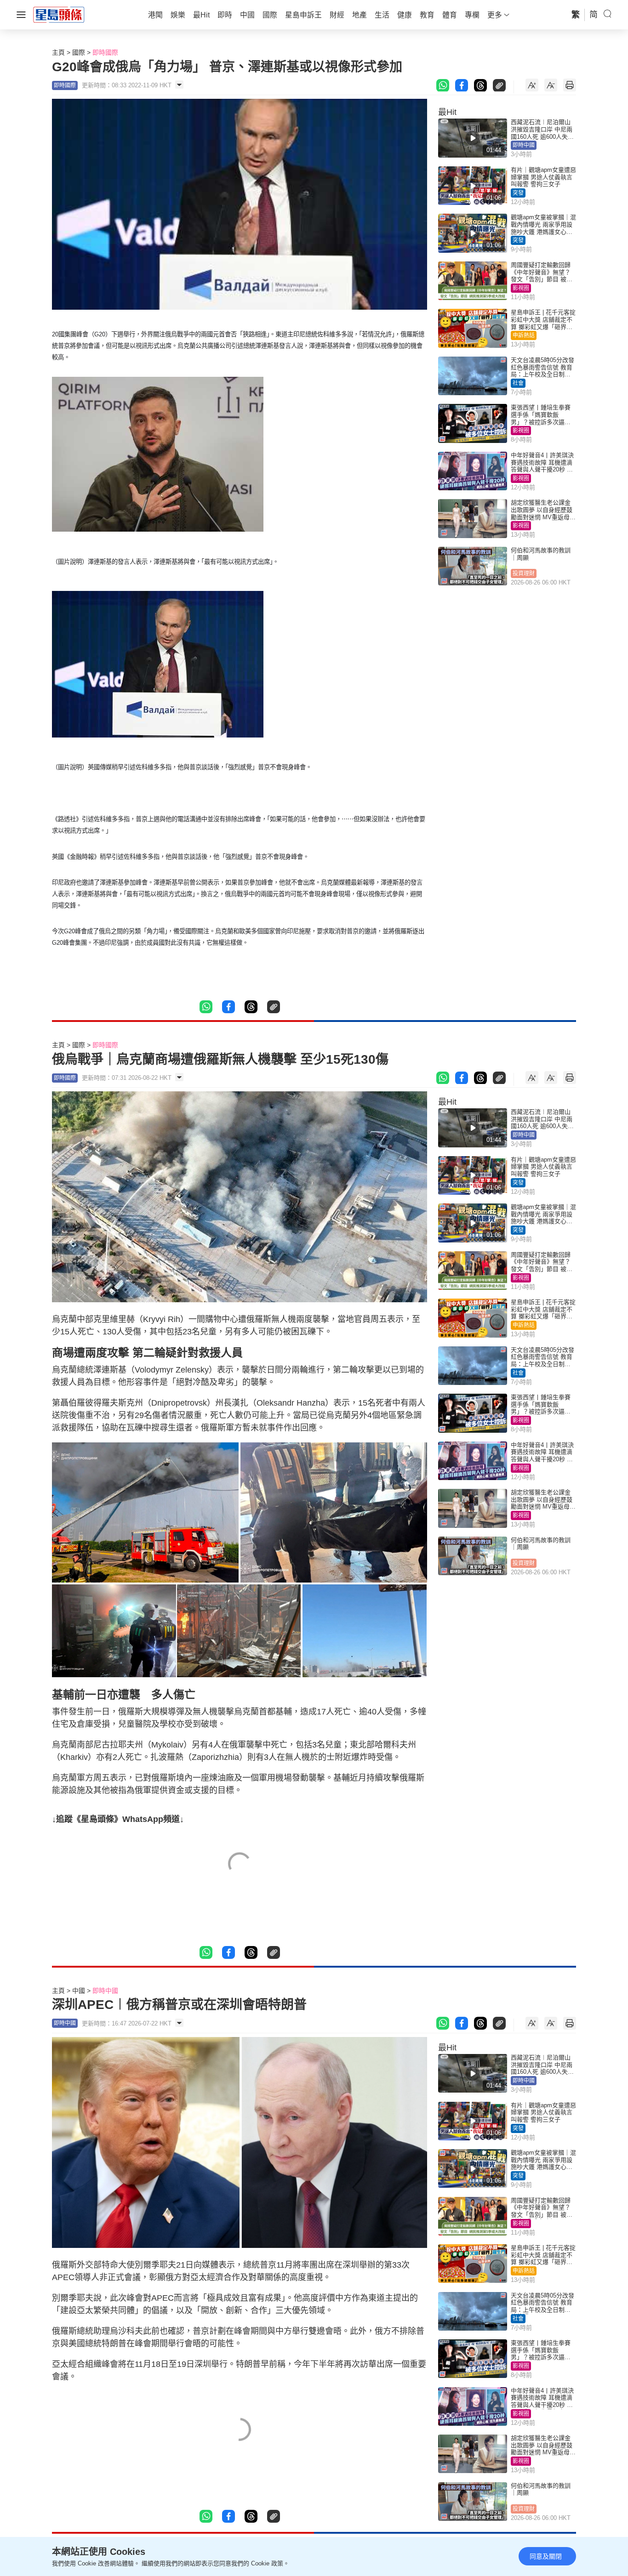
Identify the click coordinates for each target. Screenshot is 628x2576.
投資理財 (524, 573)
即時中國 (524, 145)
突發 (518, 193)
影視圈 (521, 288)
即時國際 (105, 52)
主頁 (58, 52)
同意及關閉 (546, 2556)
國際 (79, 52)
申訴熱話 (524, 335)
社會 (518, 383)
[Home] (59, 14)
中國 (79, 1991)
